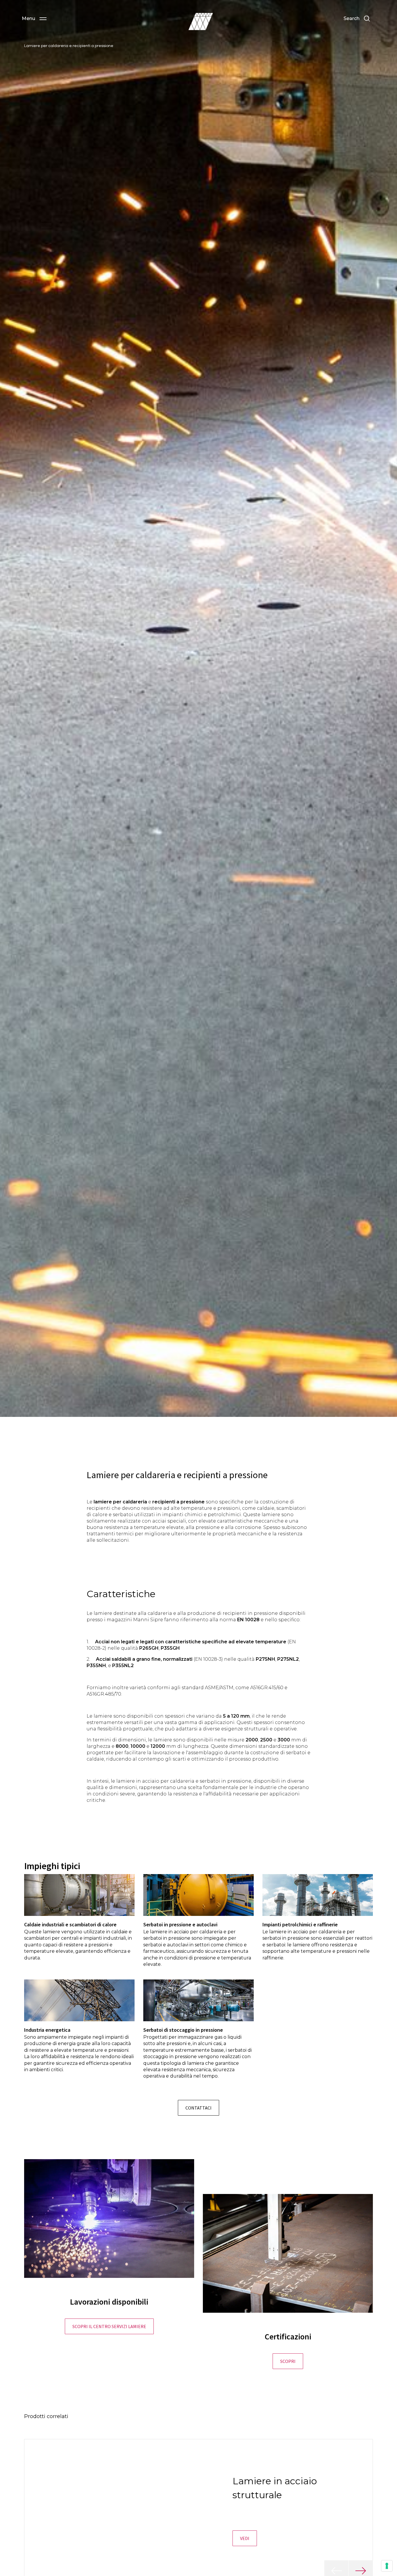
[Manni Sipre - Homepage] (201, 21)
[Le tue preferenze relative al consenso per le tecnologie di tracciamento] (387, 2566)
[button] (34, 19)
